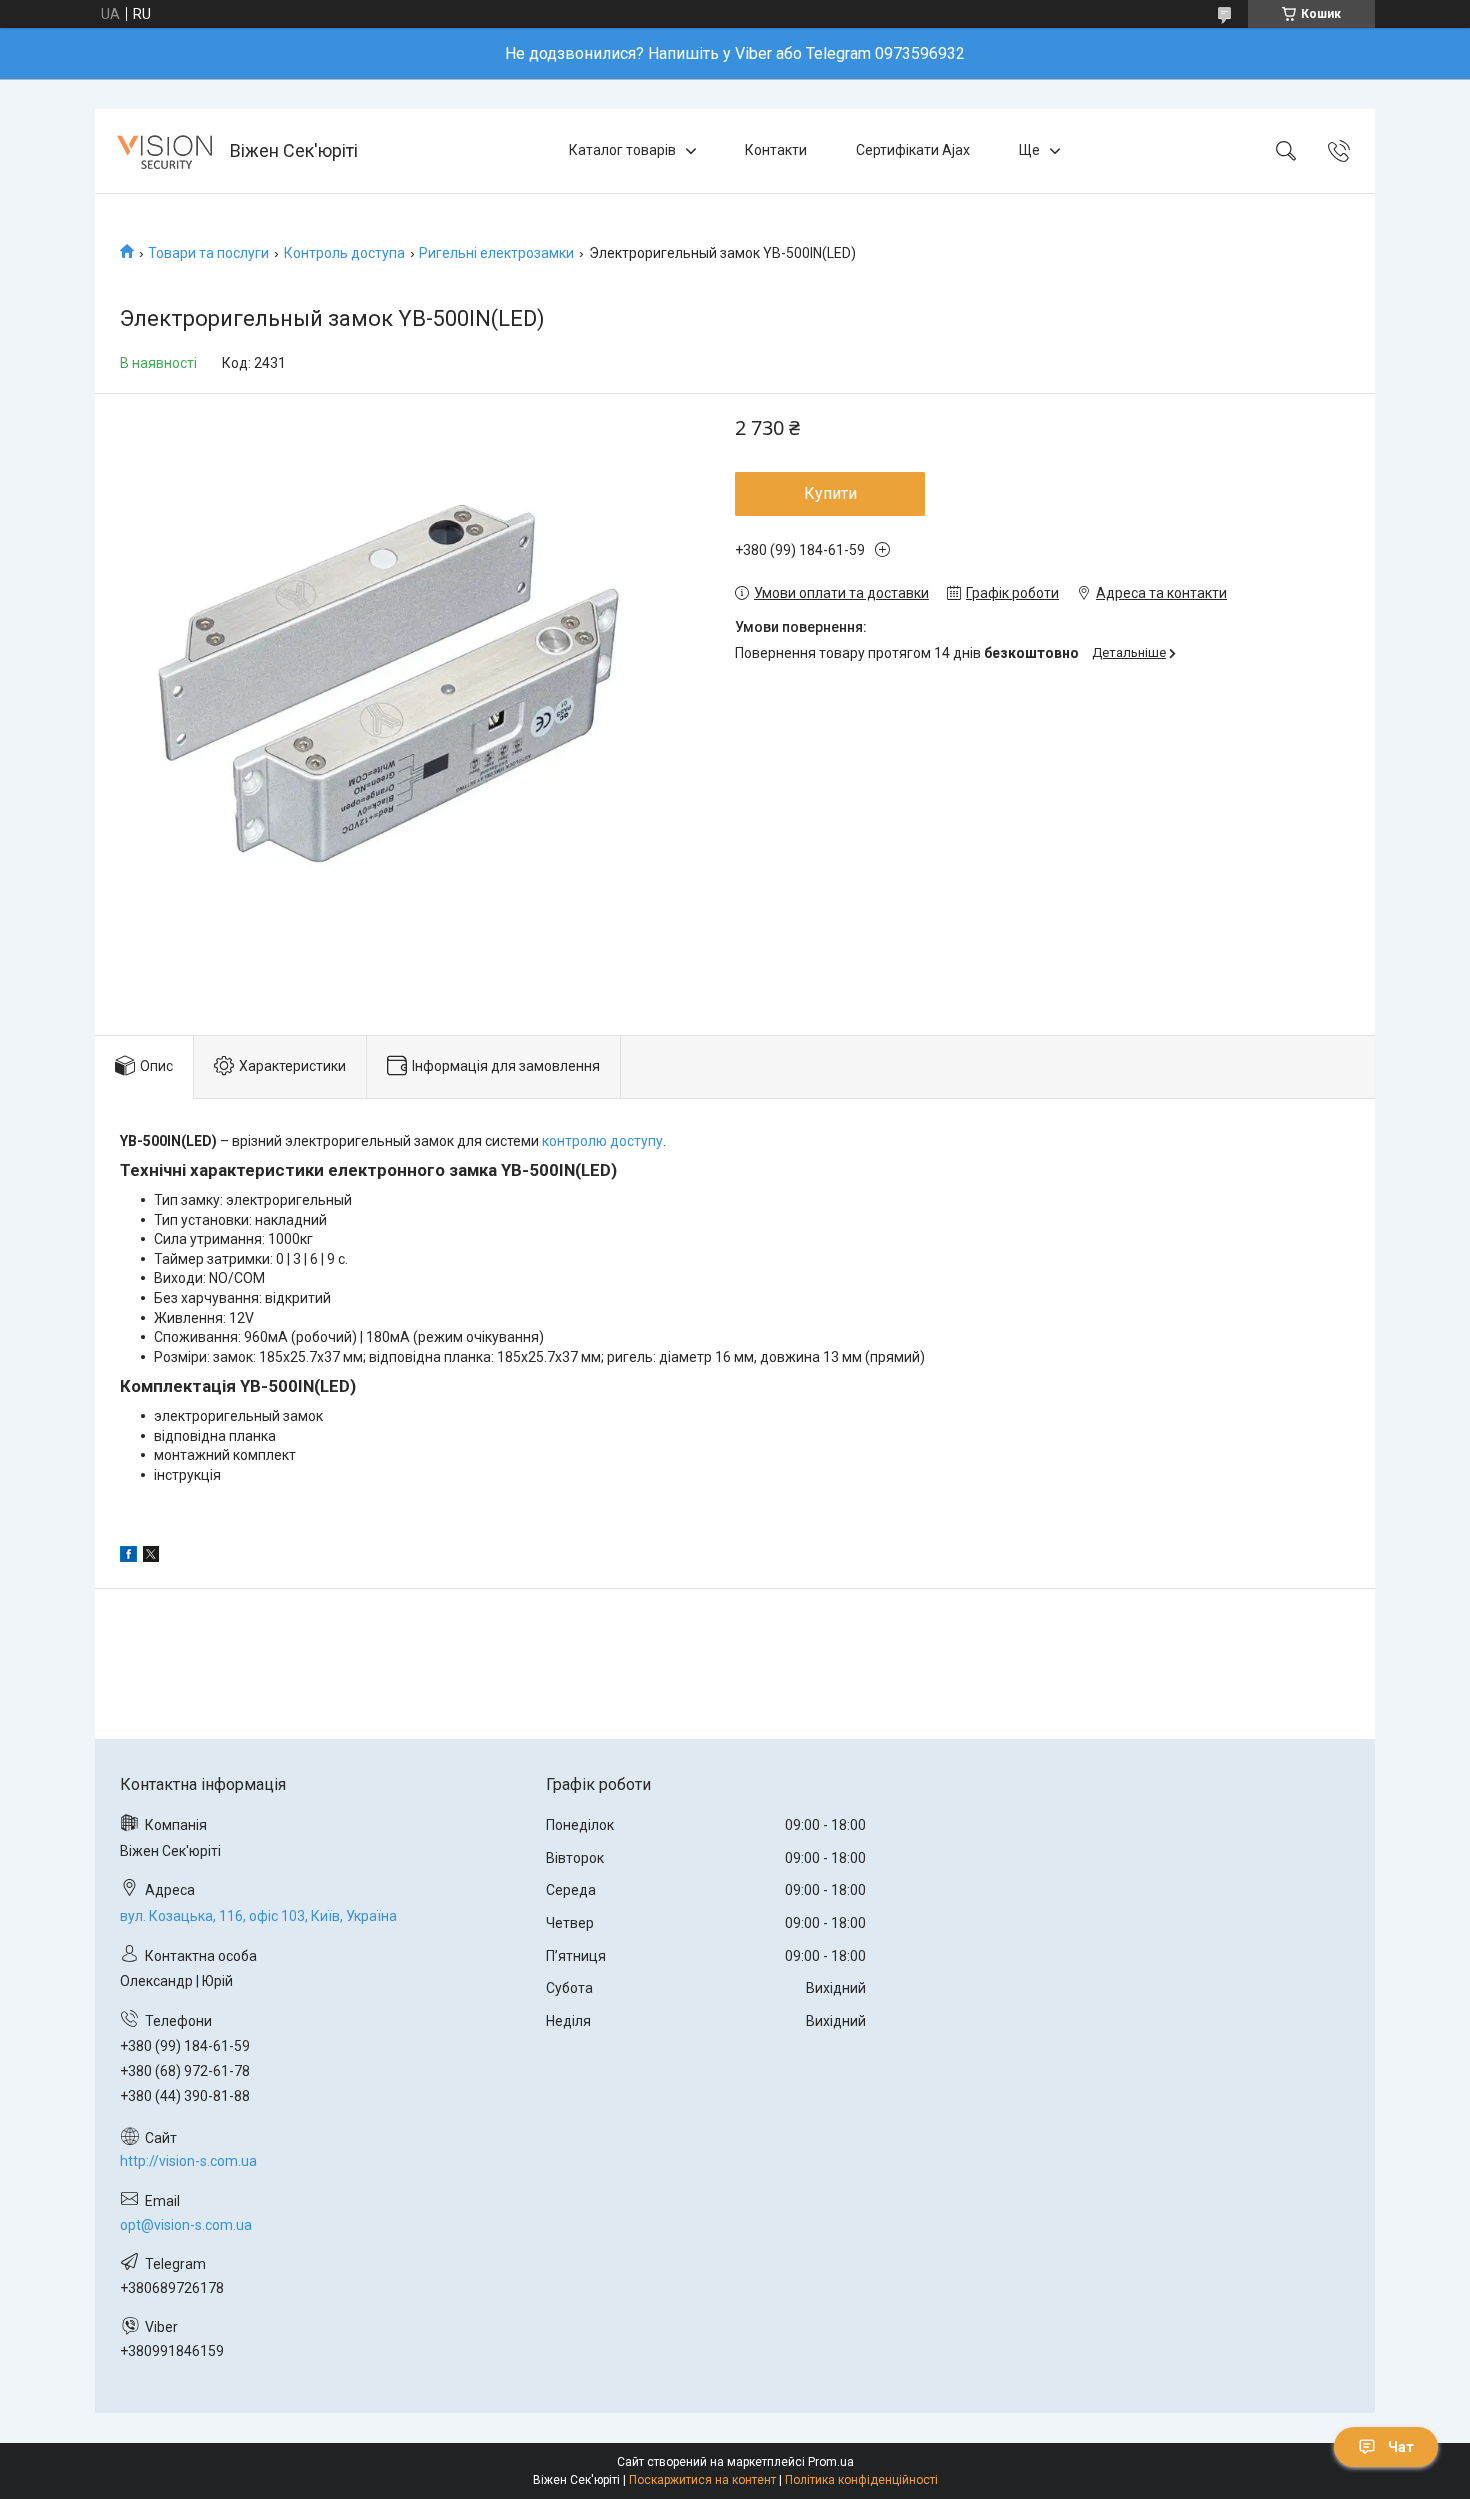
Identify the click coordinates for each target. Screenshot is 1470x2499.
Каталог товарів (622, 150)
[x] (151, 1557)
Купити (830, 493)
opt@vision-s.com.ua (186, 2225)
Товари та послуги (208, 253)
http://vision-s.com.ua (188, 2161)
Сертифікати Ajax (913, 150)
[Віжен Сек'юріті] (165, 151)
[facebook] (128, 1557)
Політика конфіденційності (861, 2480)
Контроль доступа (344, 253)
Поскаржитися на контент (702, 2480)
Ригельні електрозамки (496, 253)
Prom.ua (831, 2462)
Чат (1401, 2447)
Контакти (776, 150)
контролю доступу (602, 1141)
